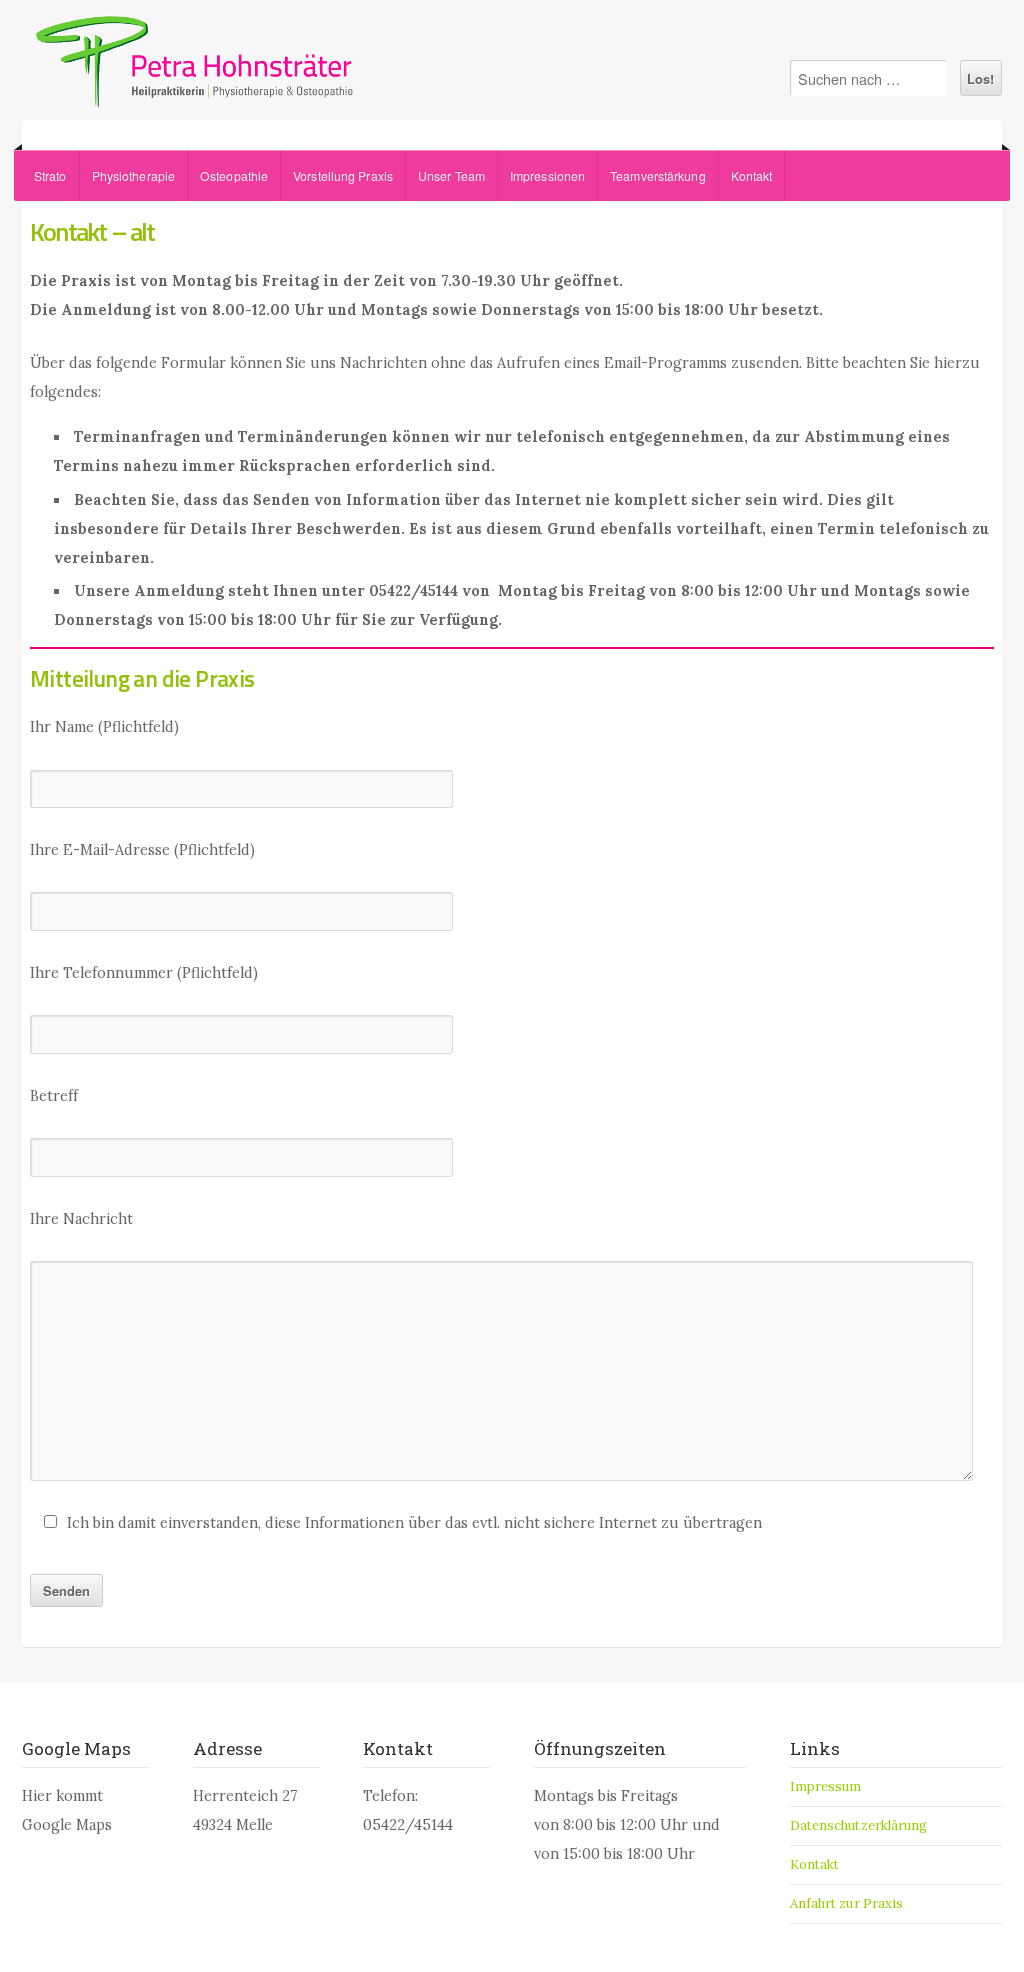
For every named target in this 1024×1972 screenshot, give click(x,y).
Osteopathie (234, 175)
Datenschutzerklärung (859, 1825)
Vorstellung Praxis (343, 175)
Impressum (826, 1786)
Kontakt (752, 175)
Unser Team (451, 175)
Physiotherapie (133, 175)
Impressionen (547, 175)
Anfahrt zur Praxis (847, 1903)
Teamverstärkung (658, 175)
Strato (50, 175)
